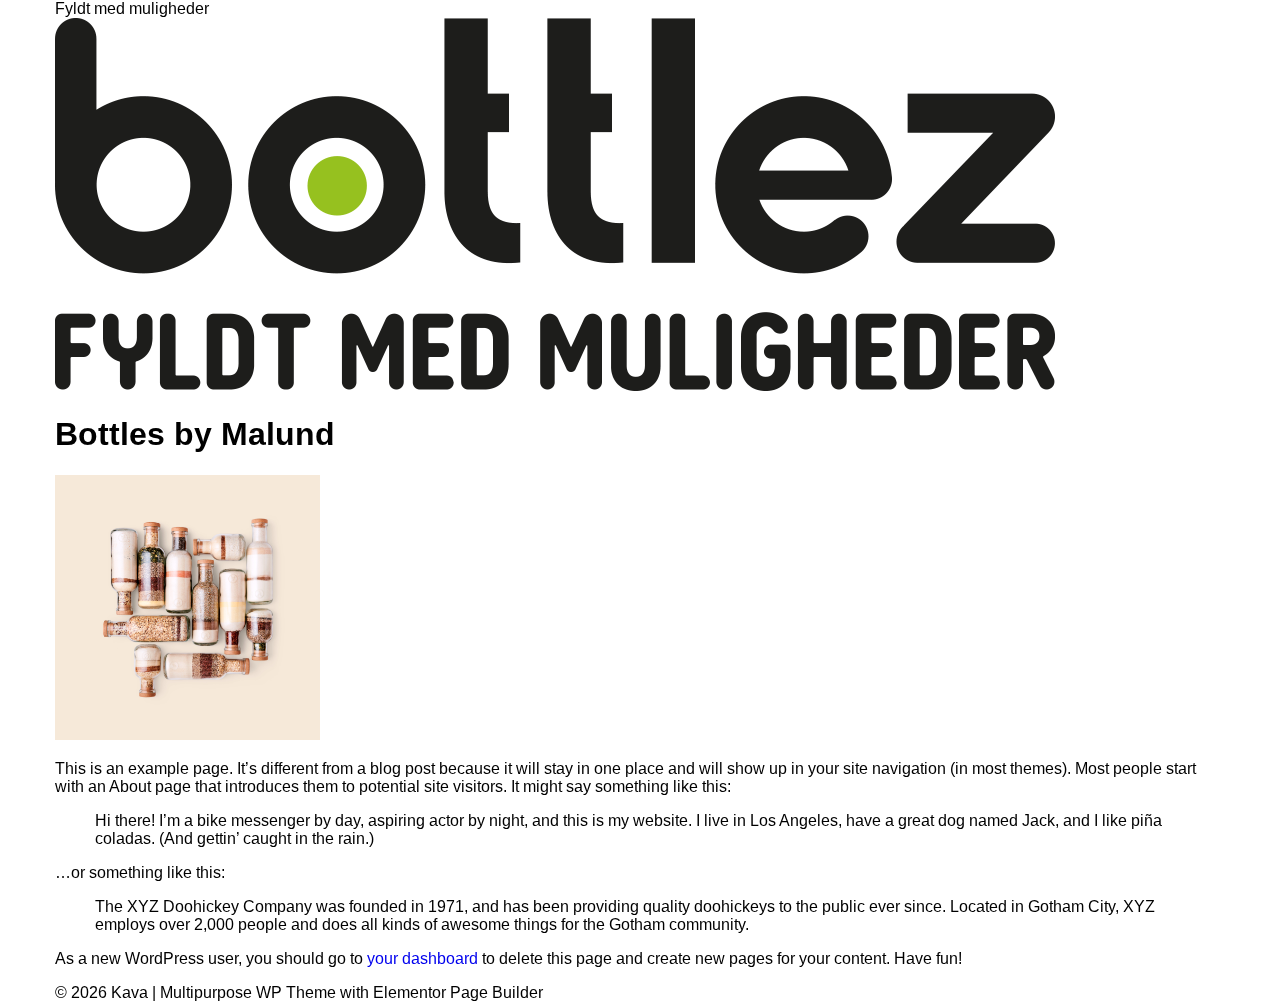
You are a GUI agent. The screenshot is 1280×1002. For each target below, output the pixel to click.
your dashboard (422, 958)
